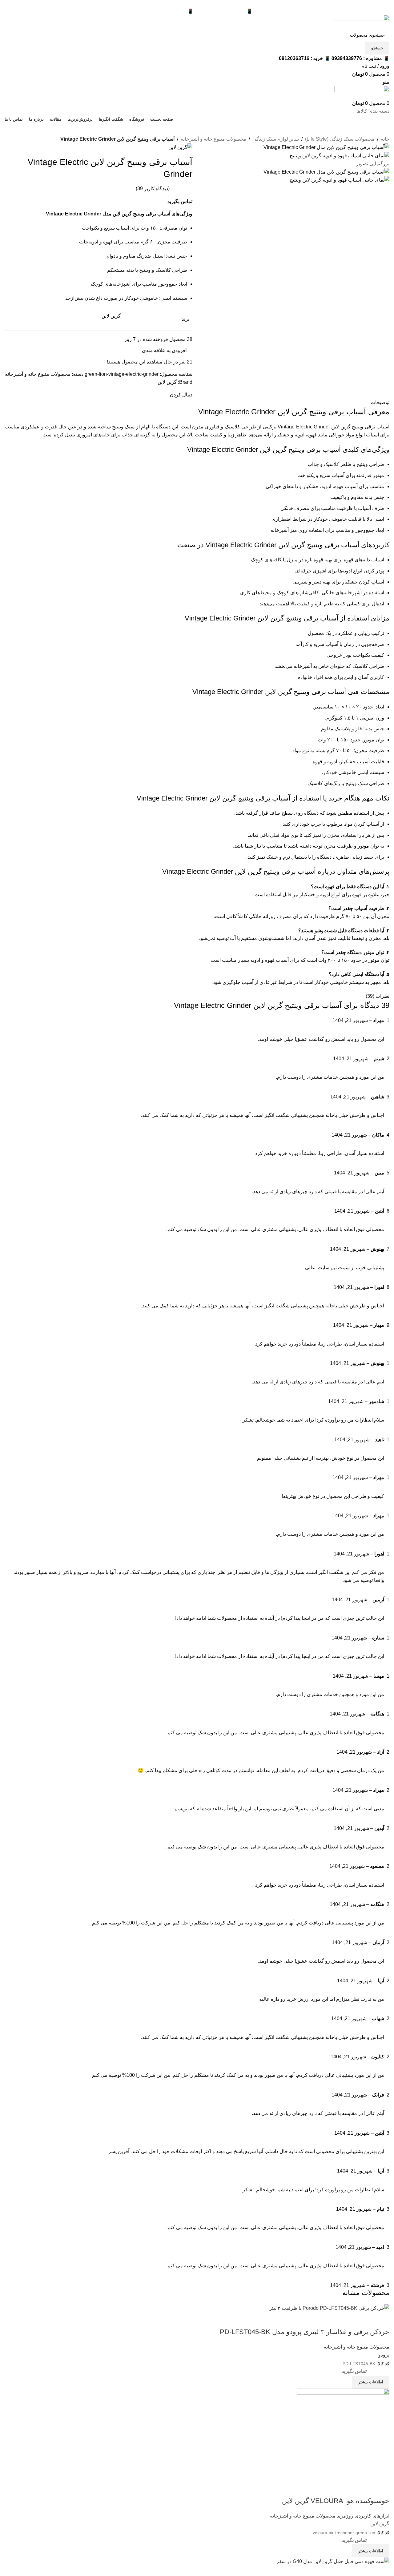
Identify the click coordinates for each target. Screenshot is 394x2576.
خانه (385, 139)
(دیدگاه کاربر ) (153, 189)
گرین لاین (167, 382)
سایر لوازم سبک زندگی (276, 139)
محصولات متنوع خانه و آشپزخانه (213, 139)
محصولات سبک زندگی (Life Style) (340, 139)
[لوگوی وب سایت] (361, 21)
